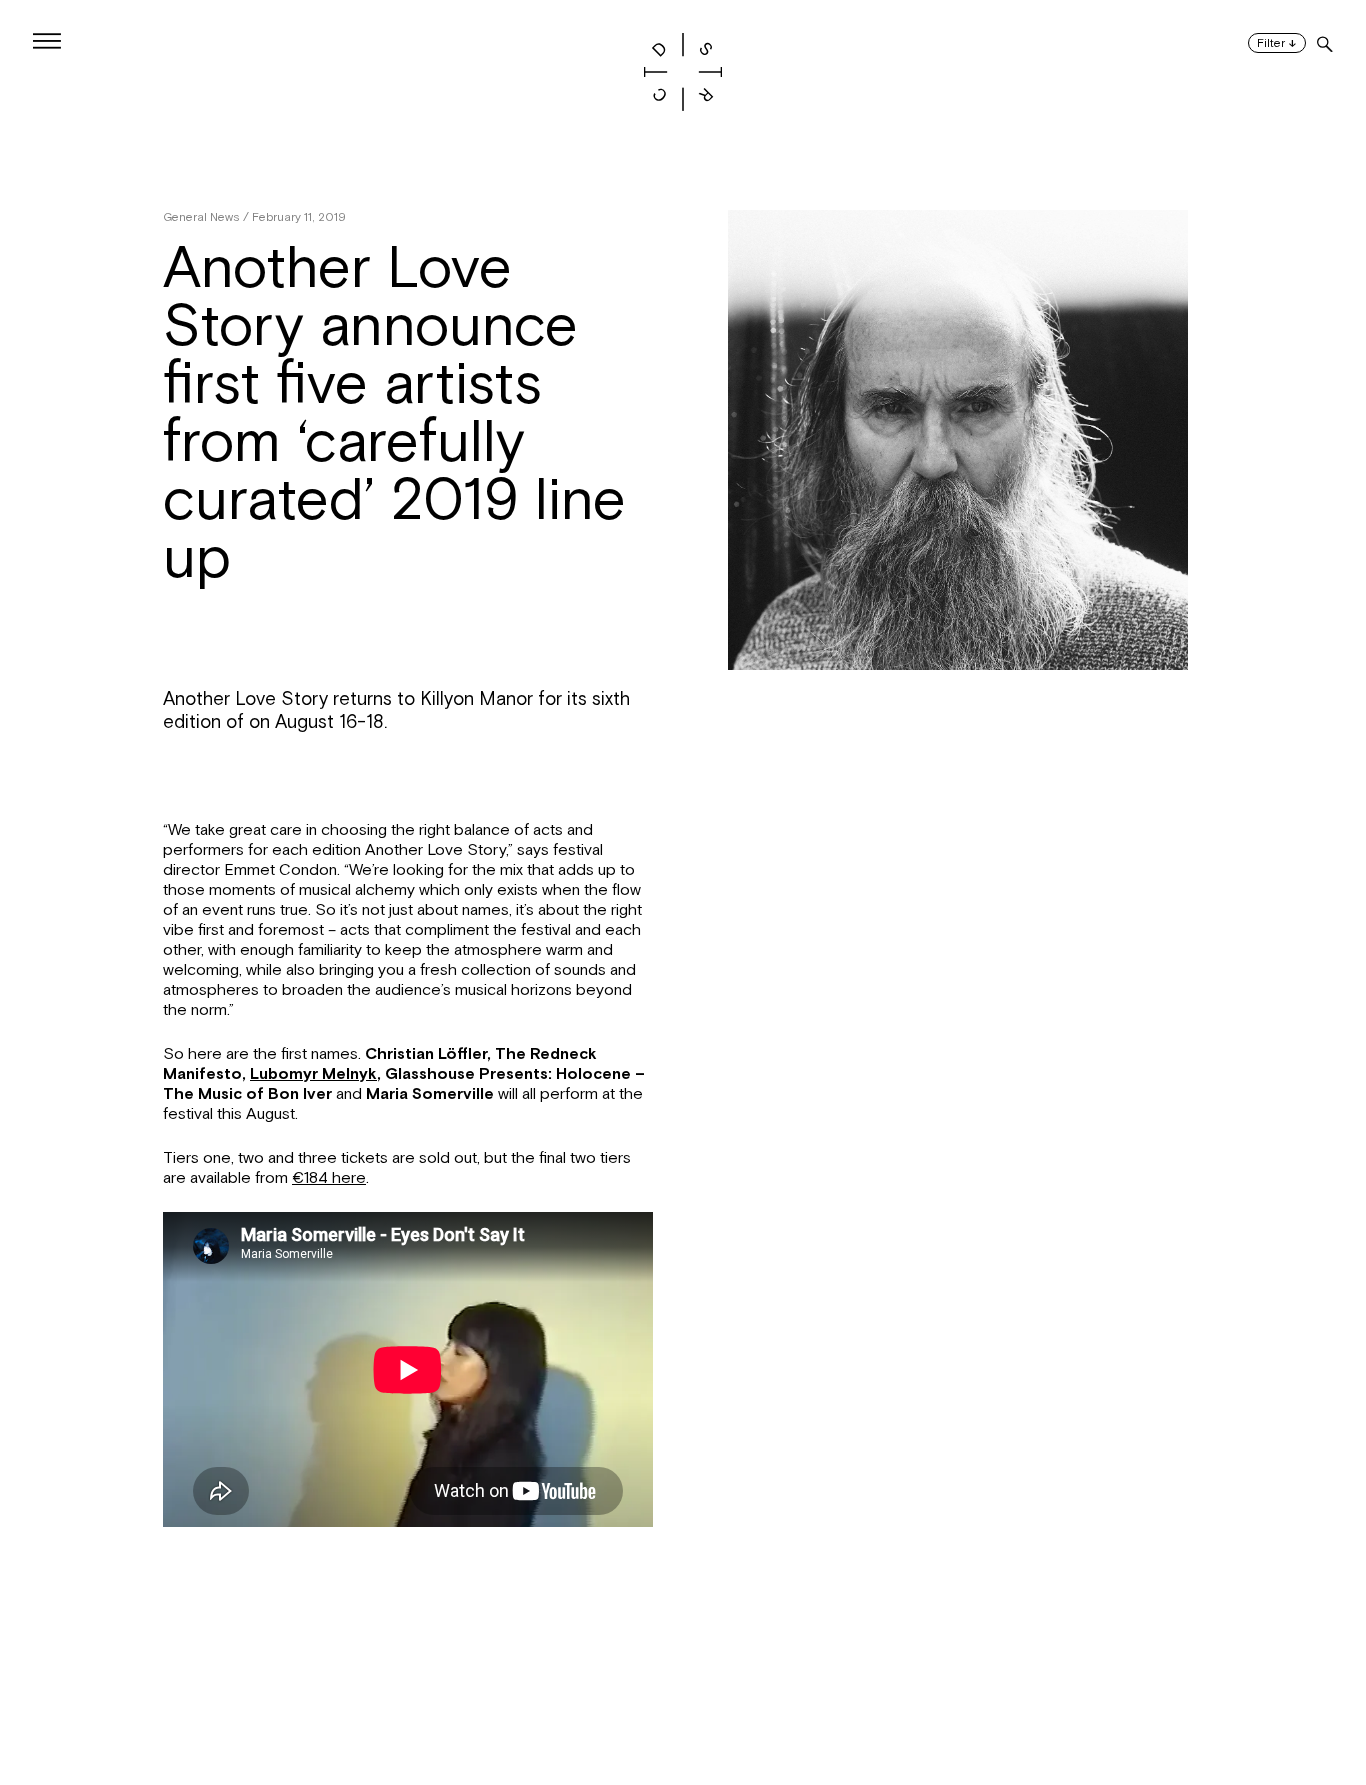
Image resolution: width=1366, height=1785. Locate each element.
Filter (1277, 43)
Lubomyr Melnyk (313, 1074)
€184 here (329, 1178)
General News (201, 217)
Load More (683, 1688)
